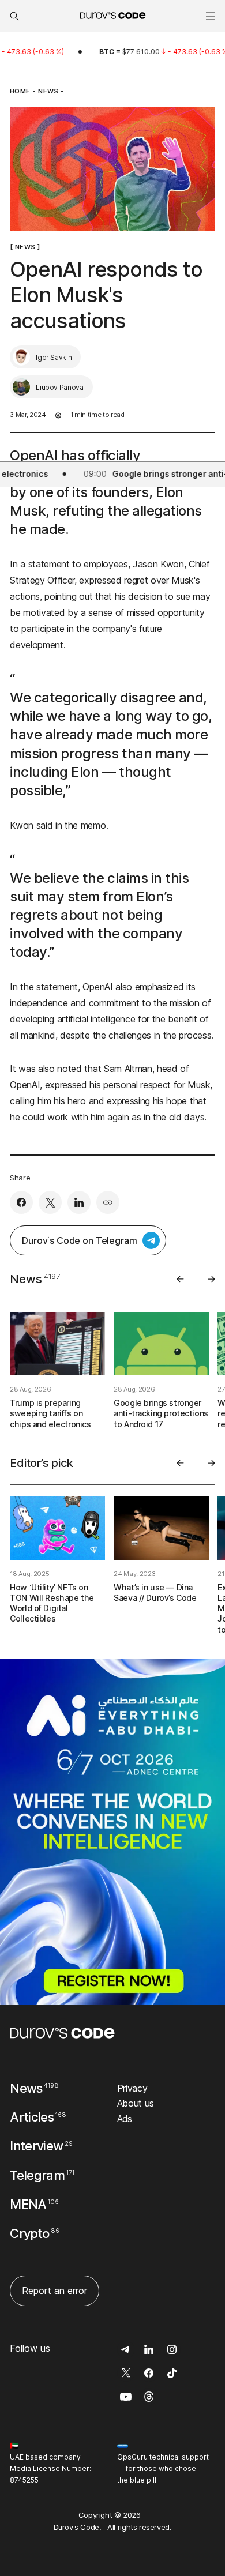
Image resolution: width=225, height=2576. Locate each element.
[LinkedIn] (79, 1202)
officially (114, 455)
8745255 (24, 2480)
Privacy (132, 2088)
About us (136, 2103)
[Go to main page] (62, 2033)
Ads (125, 2119)
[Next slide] (211, 1279)
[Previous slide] (180, 1279)
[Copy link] (108, 1202)
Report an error (55, 2291)
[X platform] (50, 1202)
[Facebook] (21, 1202)
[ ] (25, 247)
